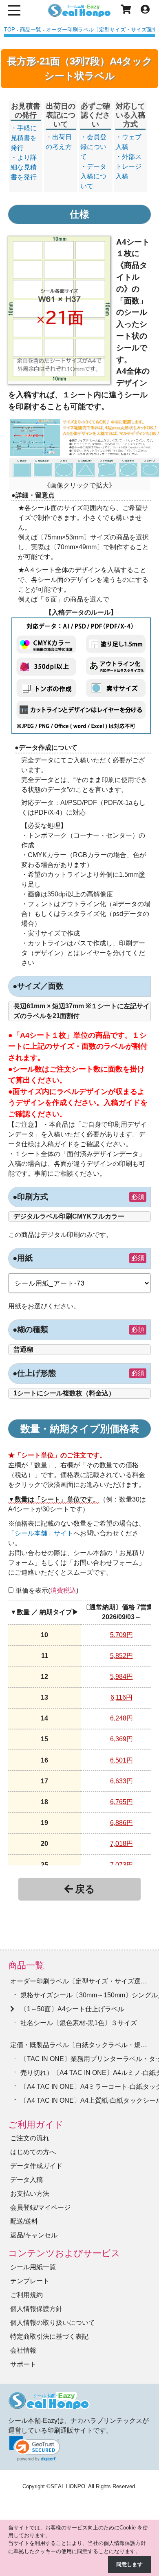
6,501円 (121, 1760)
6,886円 (121, 1823)
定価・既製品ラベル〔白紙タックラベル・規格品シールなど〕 (79, 2045)
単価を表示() (47, 1590)
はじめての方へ (33, 2152)
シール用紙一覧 (33, 2267)
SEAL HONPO (68, 2486)
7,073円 (121, 1865)
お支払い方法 (30, 2194)
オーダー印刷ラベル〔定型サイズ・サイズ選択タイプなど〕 (79, 1981)
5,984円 (121, 1677)
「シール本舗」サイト (41, 1533)
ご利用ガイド (36, 2125)
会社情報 (23, 2350)
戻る (85, 1889)
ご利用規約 (26, 2295)
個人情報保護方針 (36, 2309)
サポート (23, 2364)
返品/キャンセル (34, 2235)
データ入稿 (26, 2180)
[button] (35, 2449)
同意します (129, 2564)
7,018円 (121, 1844)
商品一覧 (26, 1965)
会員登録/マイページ (40, 2207)
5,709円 (121, 1635)
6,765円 (121, 1802)
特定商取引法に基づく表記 (49, 2336)
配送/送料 (24, 2221)
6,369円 (121, 1739)
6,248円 (121, 1718)
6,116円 (121, 1697)
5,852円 (121, 1656)
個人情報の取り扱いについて (53, 2323)
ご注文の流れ (30, 2138)
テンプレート (30, 2281)
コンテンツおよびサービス (64, 2253)
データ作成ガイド (36, 2166)
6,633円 (121, 1781)
